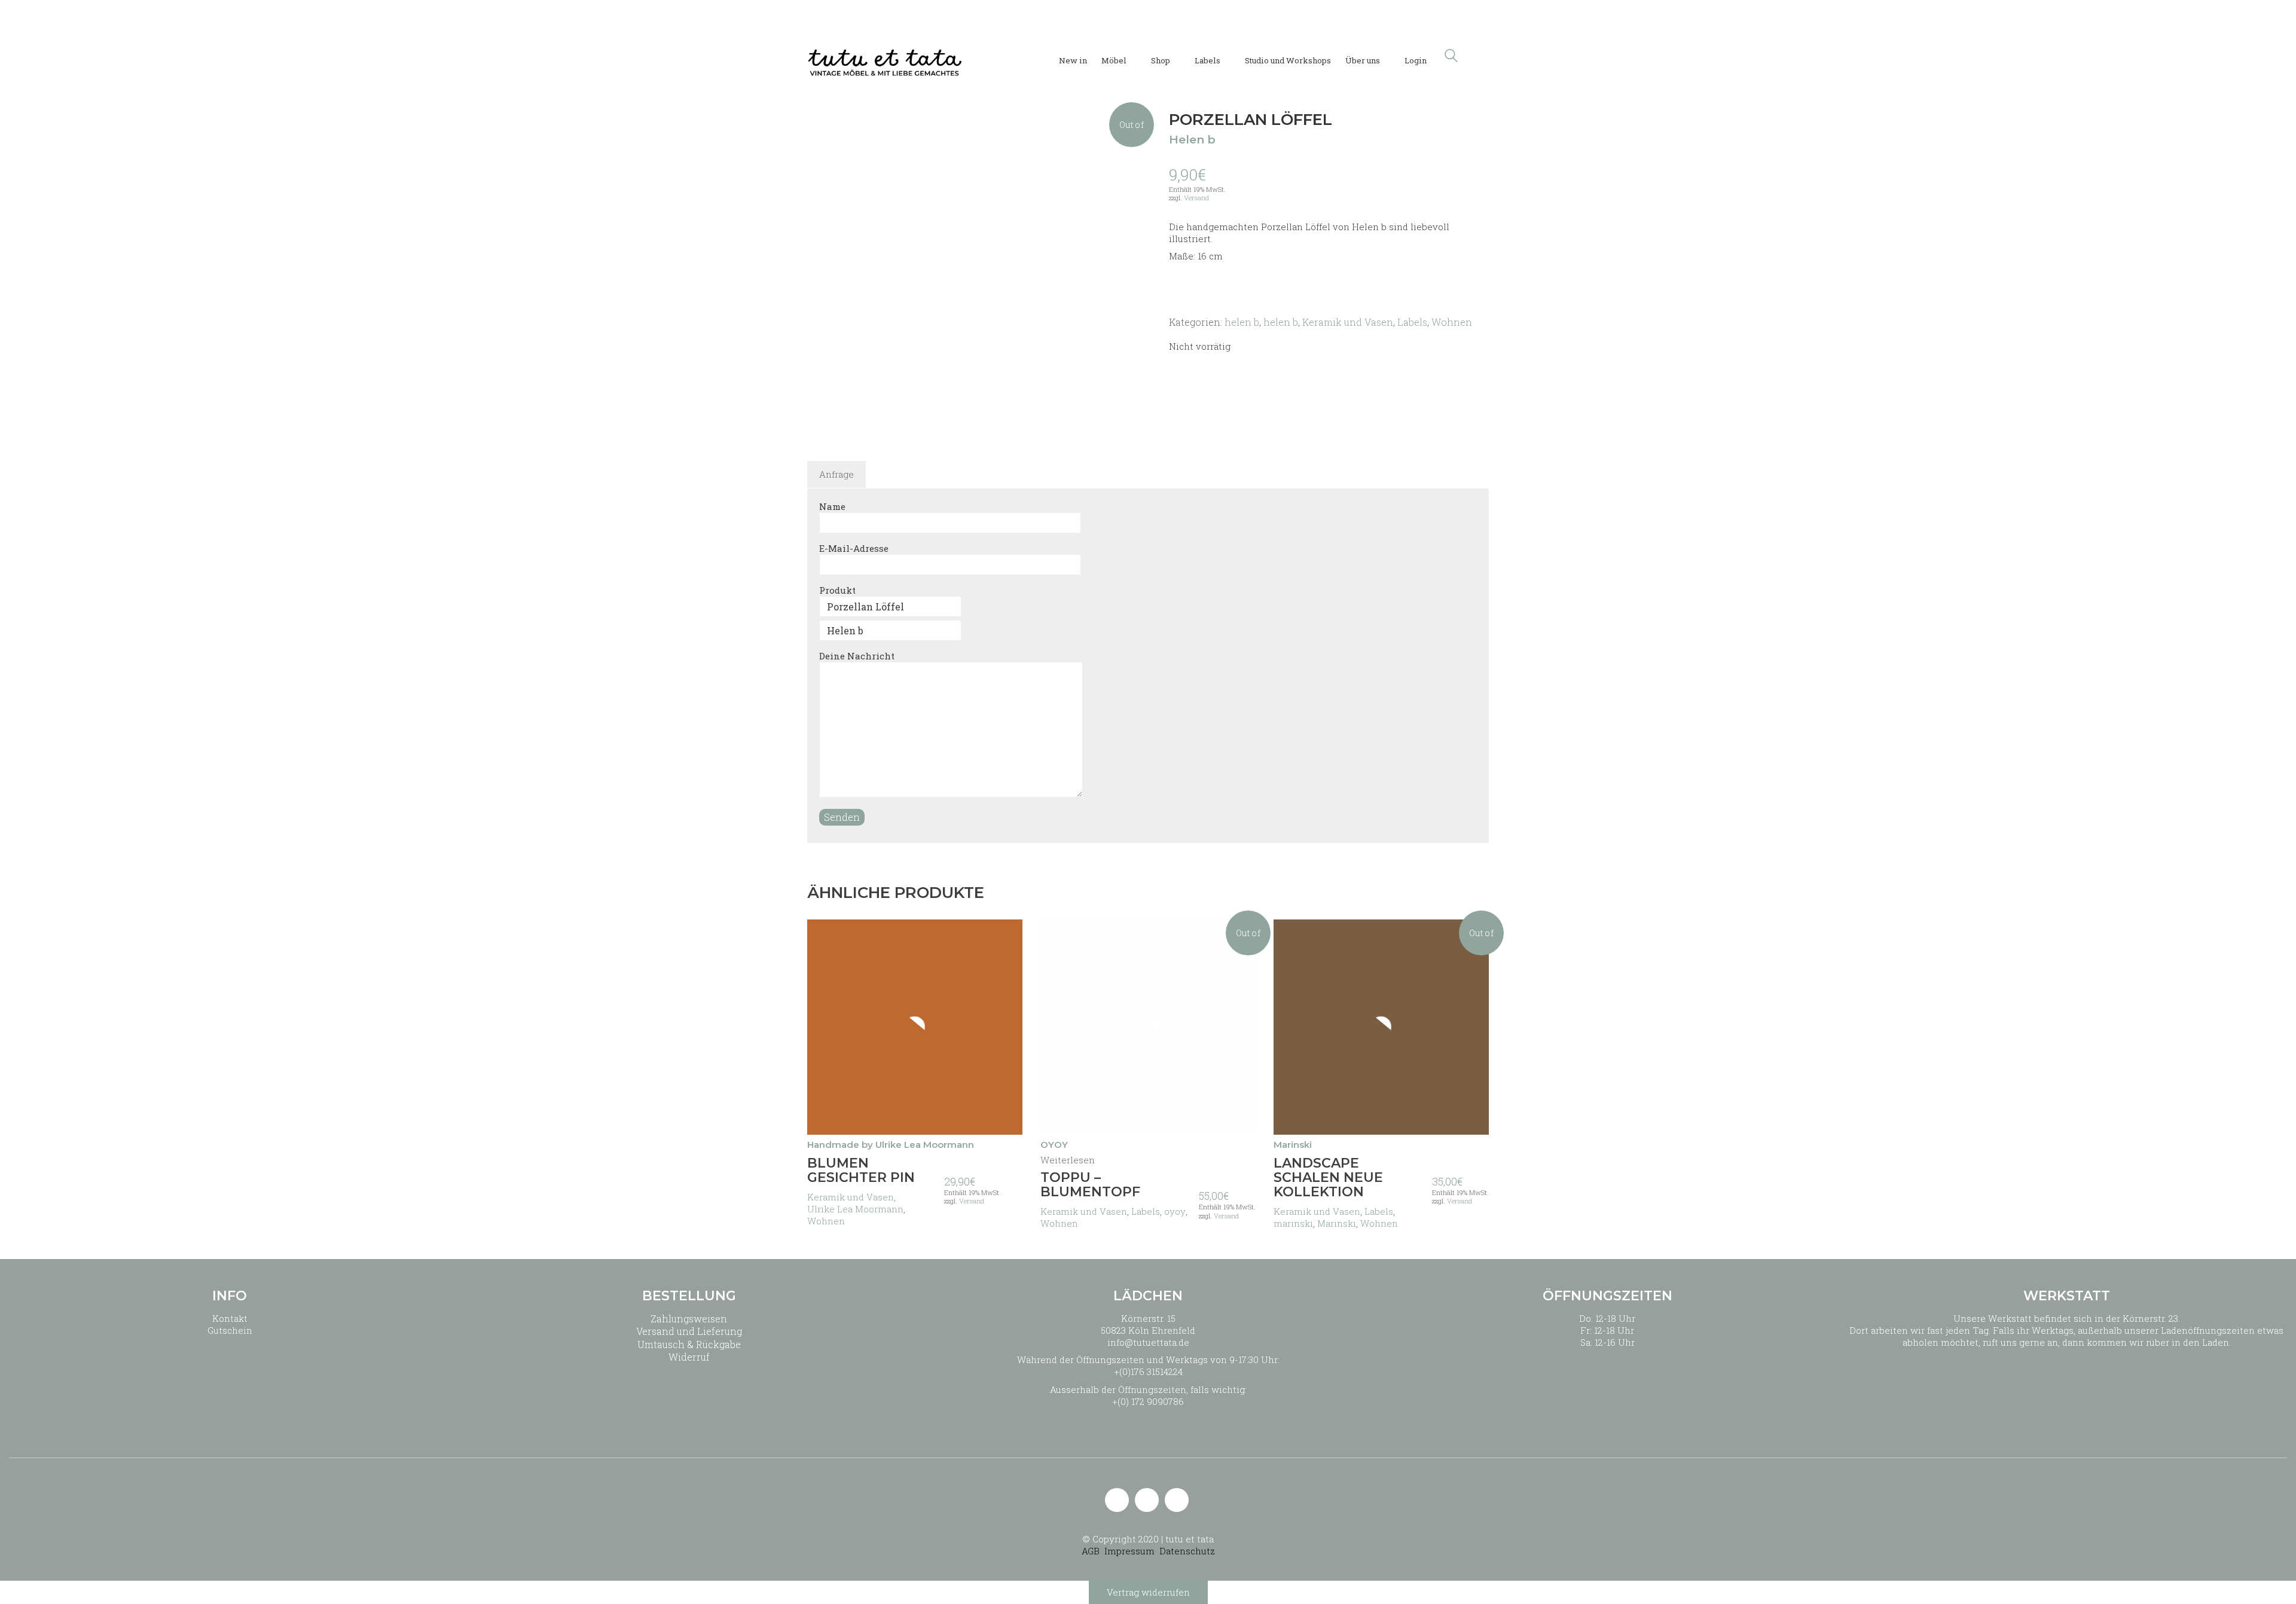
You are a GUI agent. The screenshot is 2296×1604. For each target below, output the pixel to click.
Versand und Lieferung (689, 1331)
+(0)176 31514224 (1148, 1371)
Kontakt (230, 1318)
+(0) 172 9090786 (1148, 1401)
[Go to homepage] (885, 56)
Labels (1412, 322)
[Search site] (1451, 57)
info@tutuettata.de (1148, 1342)
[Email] (1117, 1500)
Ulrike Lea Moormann (855, 1209)
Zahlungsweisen (689, 1319)
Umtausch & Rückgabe (689, 1344)
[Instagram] (1147, 1500)
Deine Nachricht (857, 656)
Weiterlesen (1068, 1160)
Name (832, 506)
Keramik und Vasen (1348, 322)
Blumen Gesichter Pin (861, 1171)
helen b (1242, 322)
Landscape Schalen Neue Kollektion (1328, 1178)
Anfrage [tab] (836, 474)
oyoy (1175, 1211)
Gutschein (230, 1330)
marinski (1293, 1223)
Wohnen (1452, 322)
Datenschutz (1187, 1551)
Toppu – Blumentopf (1090, 1185)
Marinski (1337, 1223)
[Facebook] (1177, 1500)
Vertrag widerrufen (1148, 1592)
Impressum (1129, 1551)
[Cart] (1482, 56)
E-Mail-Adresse (854, 548)
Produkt (837, 590)
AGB (1091, 1551)
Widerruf (689, 1357)
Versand (1196, 198)
